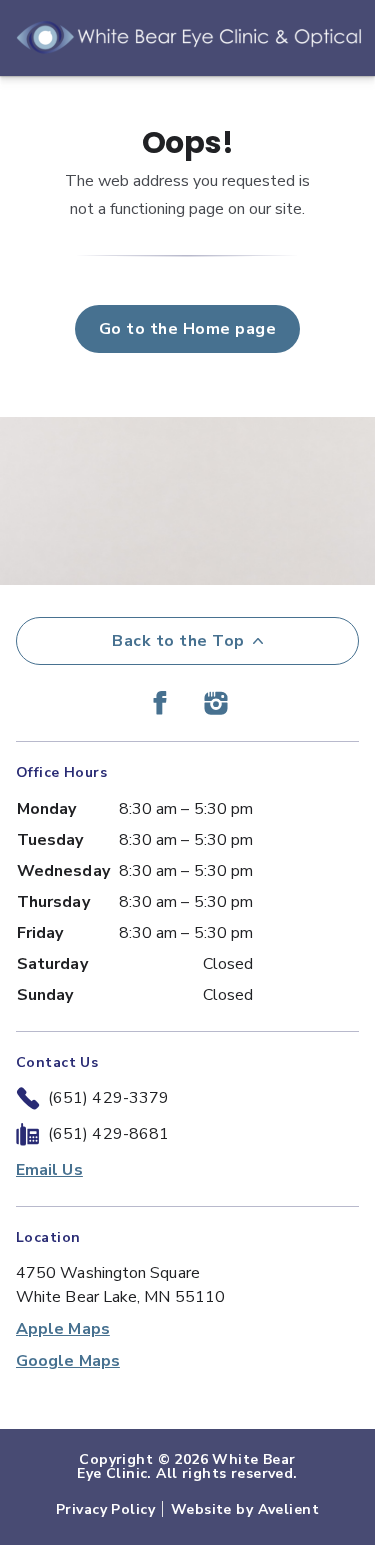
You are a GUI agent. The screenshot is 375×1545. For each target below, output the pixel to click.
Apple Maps (63, 1329)
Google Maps (68, 1361)
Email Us (49, 1170)
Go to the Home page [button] (187, 329)
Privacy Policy (105, 1509)
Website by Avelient (245, 1509)
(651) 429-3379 (108, 1098)
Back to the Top (178, 641)
